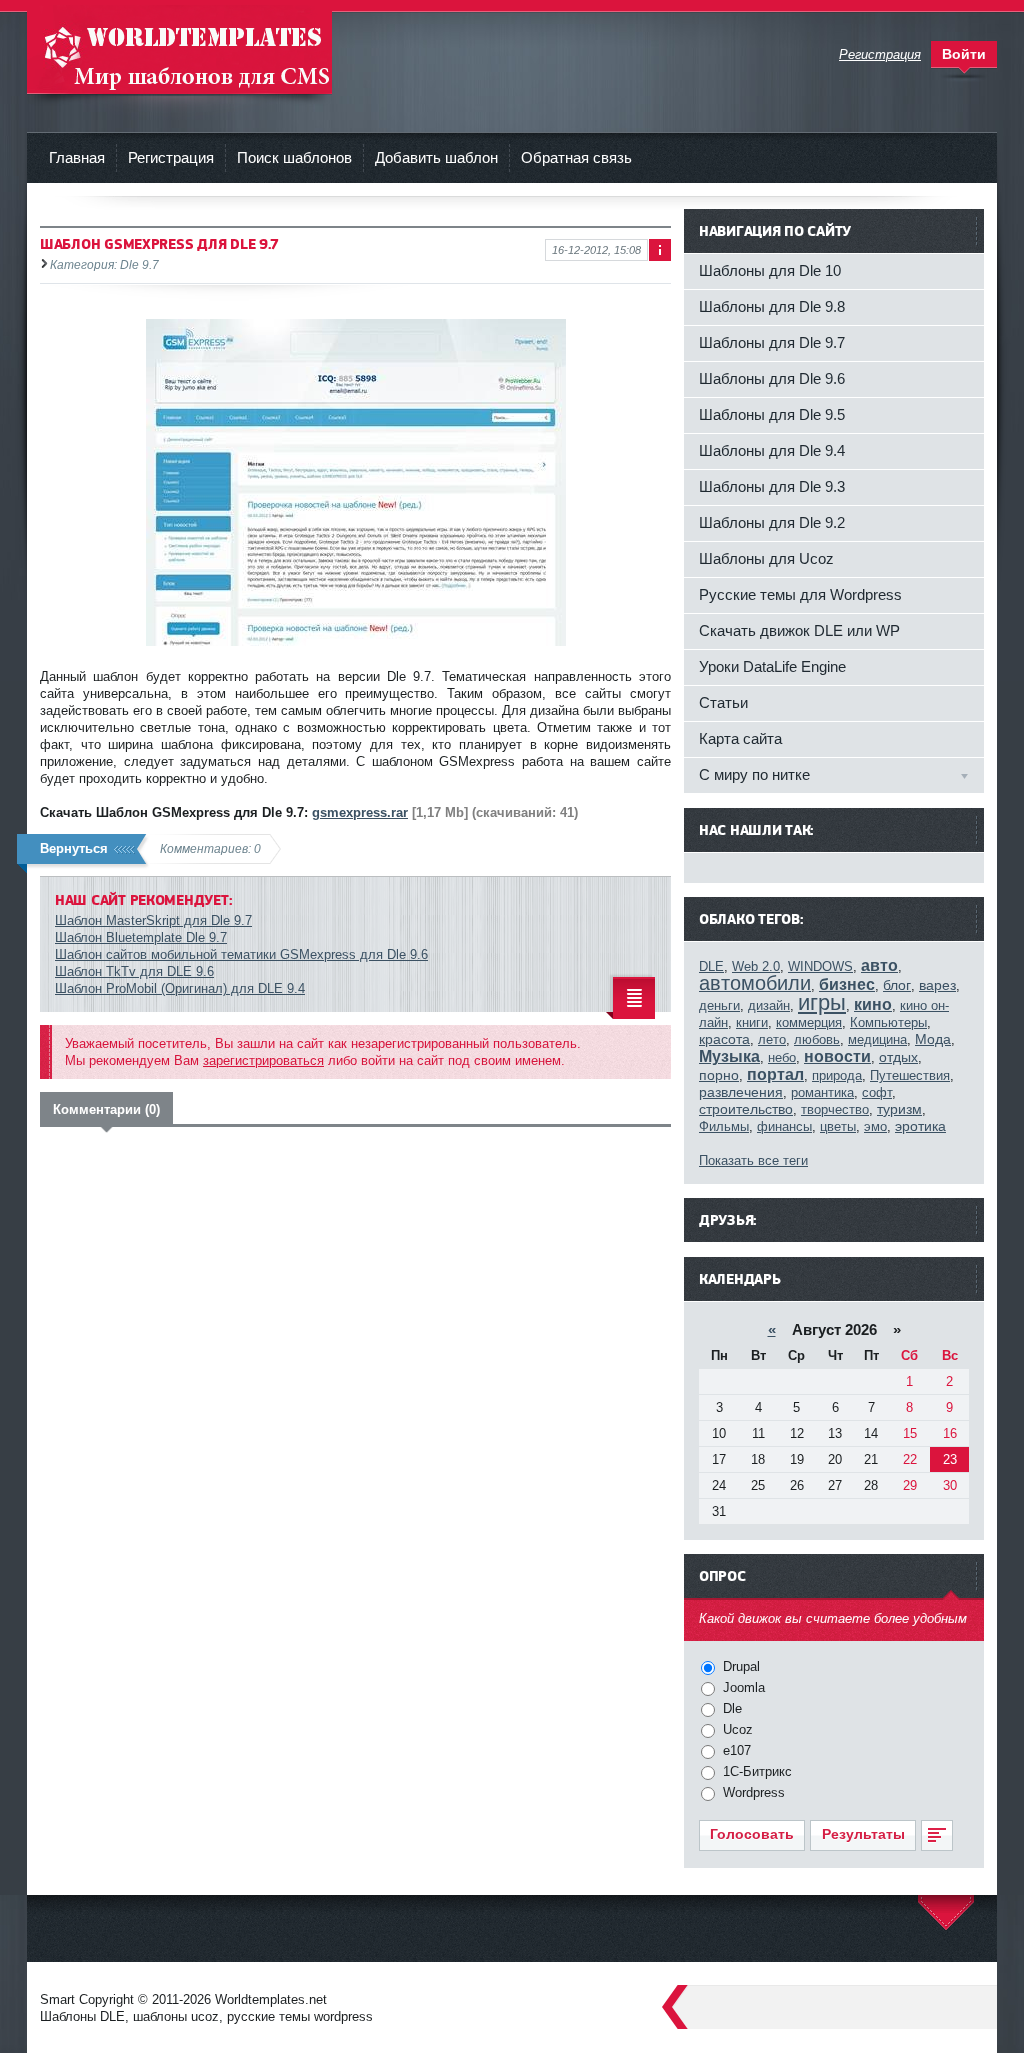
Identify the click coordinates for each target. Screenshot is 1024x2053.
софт (877, 1092)
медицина (877, 1039)
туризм (899, 1109)
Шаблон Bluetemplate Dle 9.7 (141, 937)
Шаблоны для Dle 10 (770, 270)
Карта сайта (740, 738)
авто (879, 965)
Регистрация (171, 157)
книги (752, 1022)
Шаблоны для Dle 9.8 (772, 306)
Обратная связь (576, 157)
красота (724, 1039)
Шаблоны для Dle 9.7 (772, 342)
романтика (822, 1092)
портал (775, 1074)
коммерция (809, 1022)
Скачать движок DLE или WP (799, 630)
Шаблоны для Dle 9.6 (772, 378)
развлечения (741, 1092)
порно (719, 1075)
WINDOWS (820, 966)
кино (873, 1004)
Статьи (723, 702)
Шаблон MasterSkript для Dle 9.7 (153, 920)
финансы (784, 1126)
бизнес (847, 984)
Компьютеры (888, 1022)
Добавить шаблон (436, 157)
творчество (835, 1109)
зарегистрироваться (263, 1060)
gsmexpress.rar (360, 812)
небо (782, 1057)
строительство (746, 1109)
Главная (77, 157)
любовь (817, 1039)
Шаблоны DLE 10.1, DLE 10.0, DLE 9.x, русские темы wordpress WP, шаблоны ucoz (179, 49)
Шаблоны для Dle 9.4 (772, 450)
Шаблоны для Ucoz (766, 558)
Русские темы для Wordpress (800, 594)
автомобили (755, 983)
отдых (898, 1057)
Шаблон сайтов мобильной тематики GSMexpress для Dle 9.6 (241, 954)
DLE (711, 966)
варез (937, 985)
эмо (875, 1126)
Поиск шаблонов (294, 157)
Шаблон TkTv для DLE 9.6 (134, 971)
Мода (933, 1039)
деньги (719, 1005)
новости (837, 1056)
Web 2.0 (756, 966)
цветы (838, 1126)
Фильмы (724, 1126)
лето (772, 1039)
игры (822, 1002)
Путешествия (910, 1075)
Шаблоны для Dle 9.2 (772, 522)
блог (897, 985)
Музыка (729, 1056)
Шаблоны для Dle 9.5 (772, 414)
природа (837, 1075)
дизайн (769, 1005)
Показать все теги (753, 1160)
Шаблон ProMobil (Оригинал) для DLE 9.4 (180, 988)
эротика (920, 1126)
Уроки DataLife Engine (772, 666)
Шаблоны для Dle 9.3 (772, 486)
